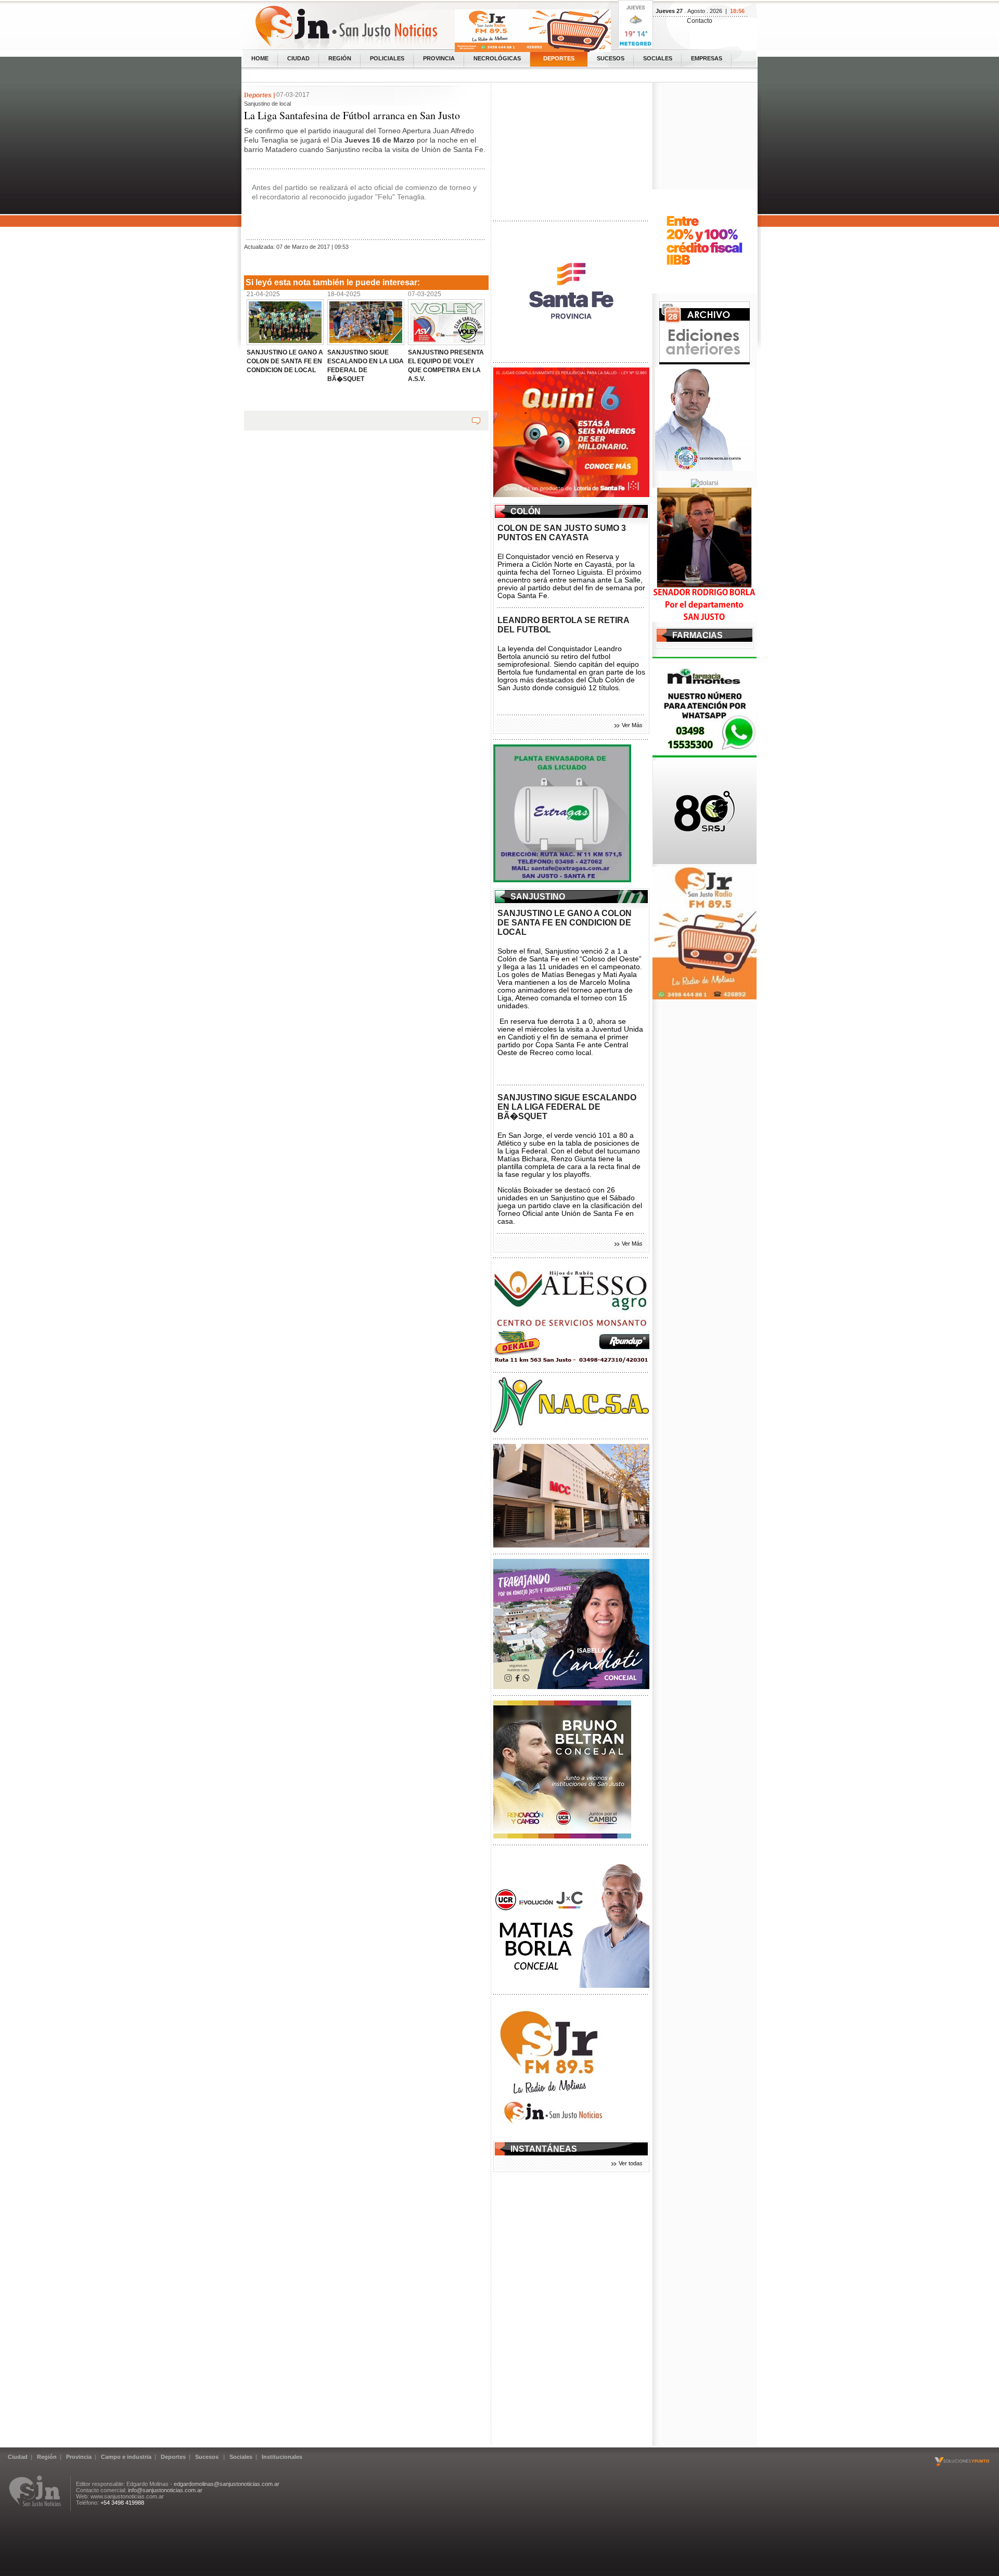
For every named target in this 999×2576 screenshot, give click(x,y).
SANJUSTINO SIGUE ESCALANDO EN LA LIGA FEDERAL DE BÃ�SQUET (567, 1107)
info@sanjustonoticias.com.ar (165, 2490)
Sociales (658, 58)
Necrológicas (497, 58)
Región (340, 58)
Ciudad (298, 58)
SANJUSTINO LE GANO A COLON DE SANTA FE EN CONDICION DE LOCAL (565, 923)
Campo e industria (126, 2457)
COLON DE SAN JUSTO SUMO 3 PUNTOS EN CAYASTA (562, 533)
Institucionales (282, 2457)
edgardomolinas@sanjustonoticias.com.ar (227, 2484)
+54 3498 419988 (122, 2503)
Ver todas (631, 2163)
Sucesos (611, 58)
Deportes (559, 58)
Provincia (439, 58)
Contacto (700, 21)
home (260, 58)
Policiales (387, 58)
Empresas (707, 58)
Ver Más (632, 725)
